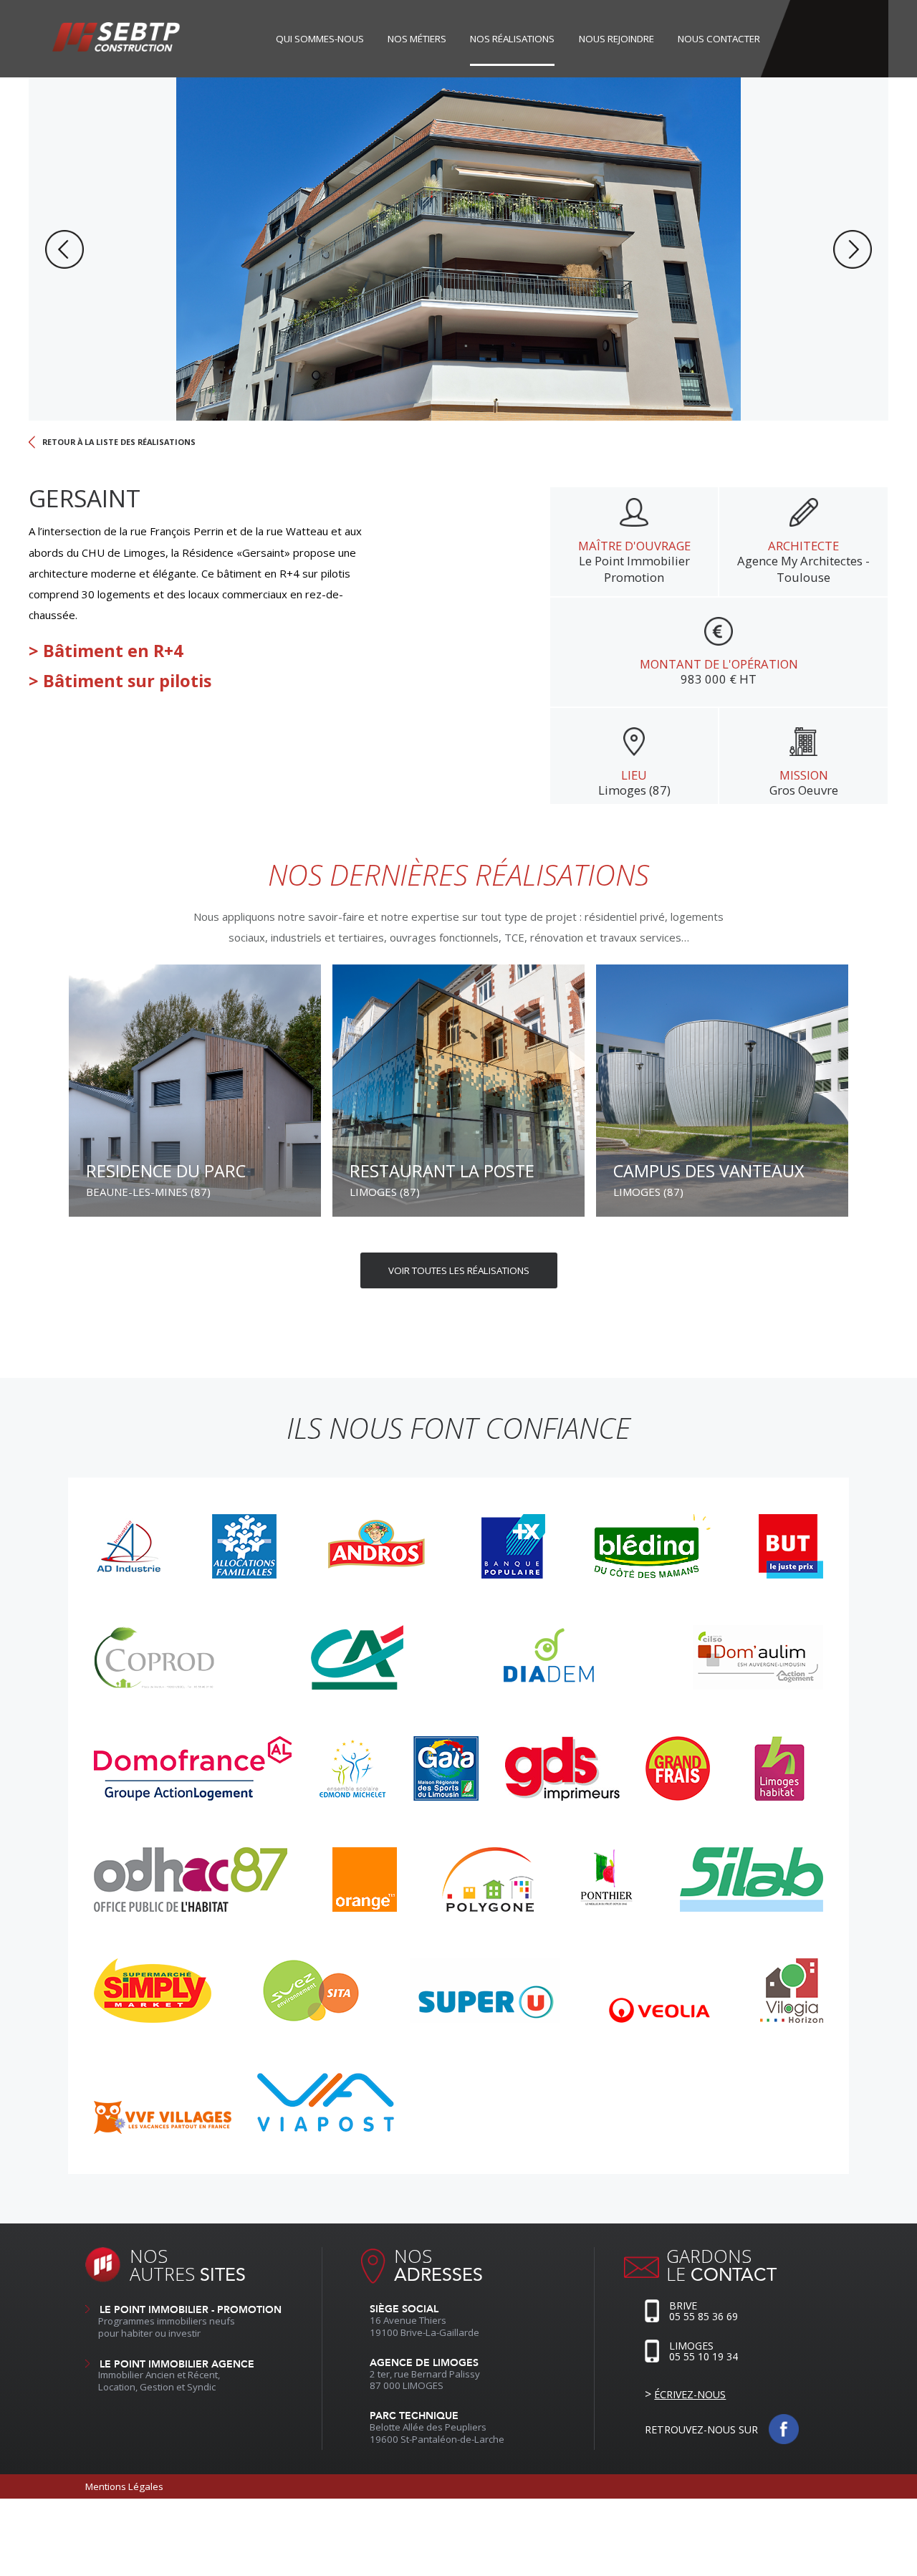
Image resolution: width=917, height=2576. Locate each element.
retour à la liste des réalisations (119, 442)
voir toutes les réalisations (459, 1270)
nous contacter (719, 39)
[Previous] (64, 249)
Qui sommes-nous (320, 39)
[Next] (853, 249)
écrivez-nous (690, 2394)
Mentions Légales (124, 2486)
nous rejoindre (616, 39)
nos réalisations (512, 39)
